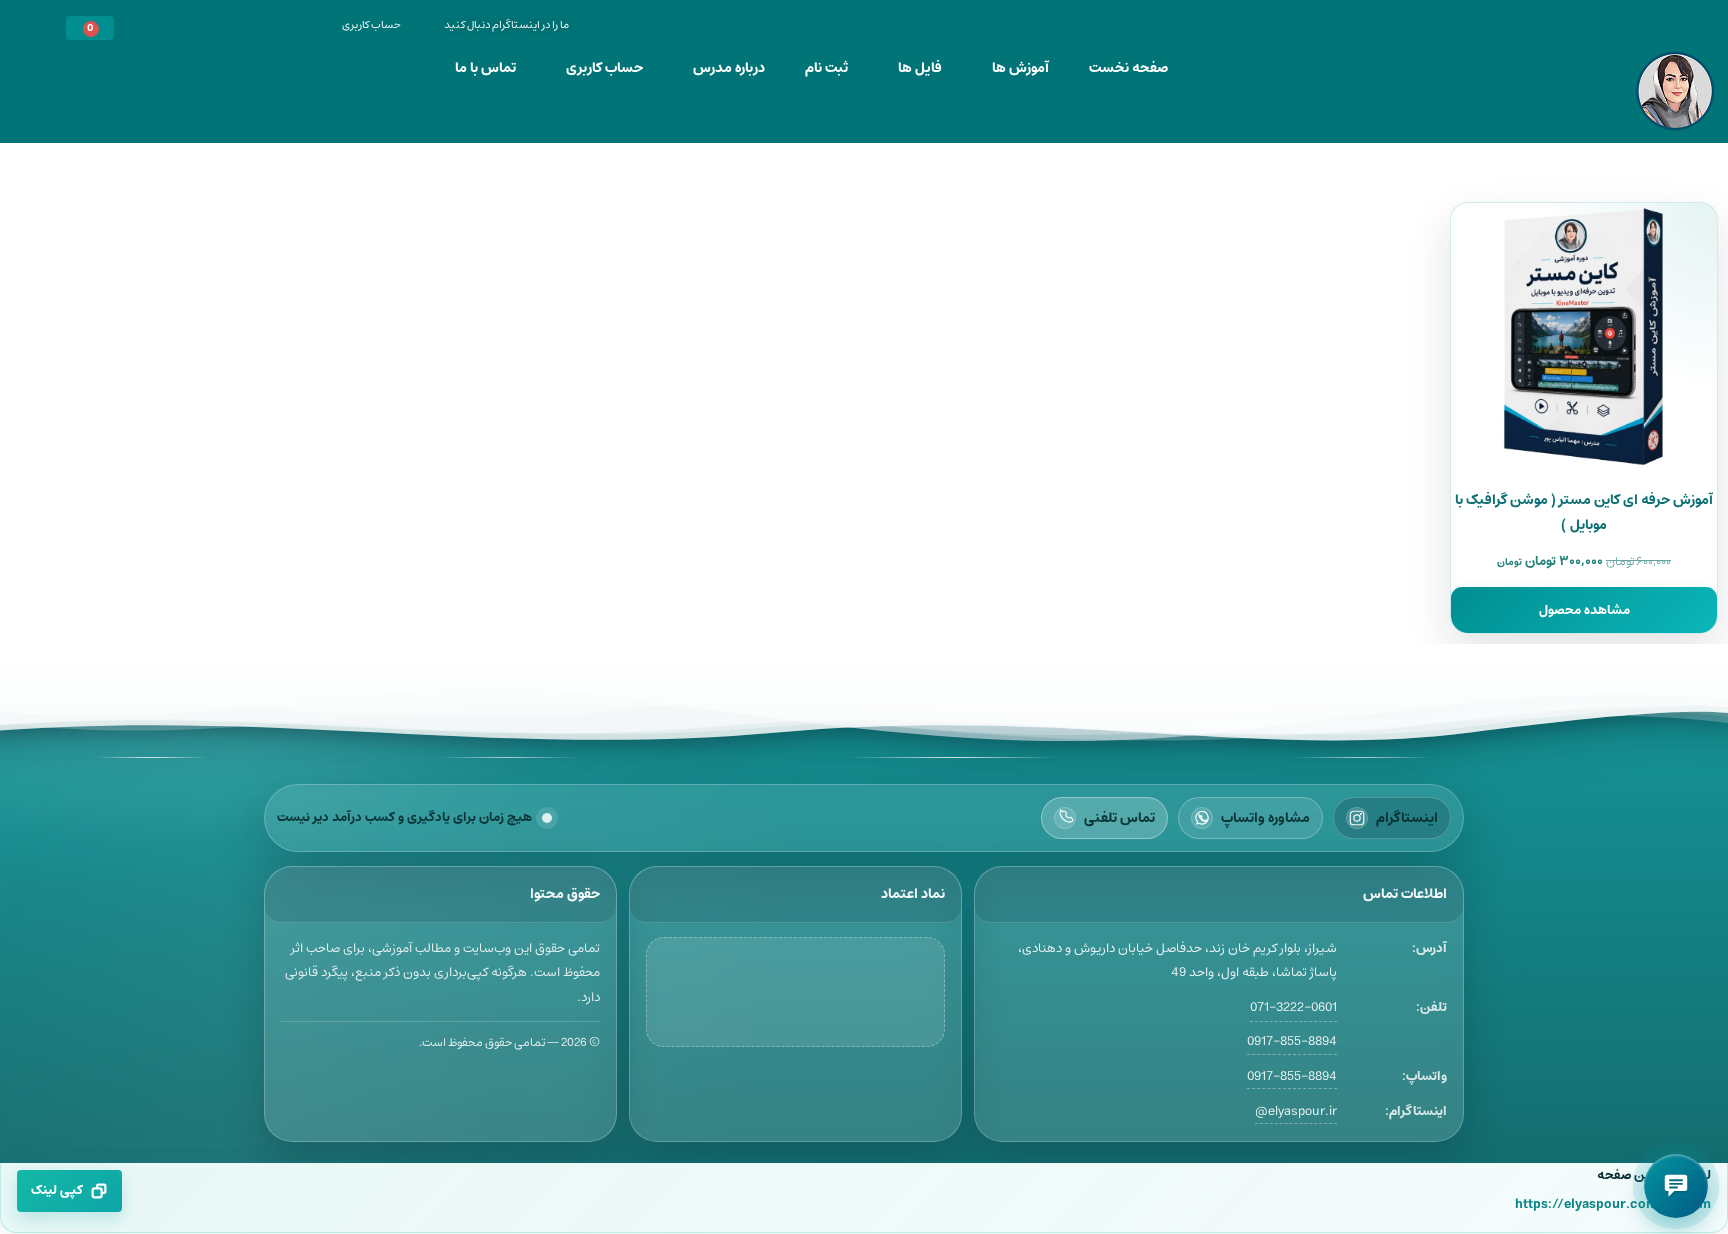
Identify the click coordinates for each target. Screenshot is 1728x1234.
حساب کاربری (604, 68)
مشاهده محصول (1584, 609)
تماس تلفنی (1119, 818)
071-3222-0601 (1293, 1007)
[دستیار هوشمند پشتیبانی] (1676, 1186)
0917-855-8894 (1292, 1040)
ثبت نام (826, 68)
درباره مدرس (729, 68)
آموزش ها (1020, 68)
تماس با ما (485, 68)
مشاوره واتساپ (1265, 818)
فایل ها (920, 68)
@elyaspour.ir (1296, 1111)
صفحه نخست (1128, 68)
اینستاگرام (1407, 818)
